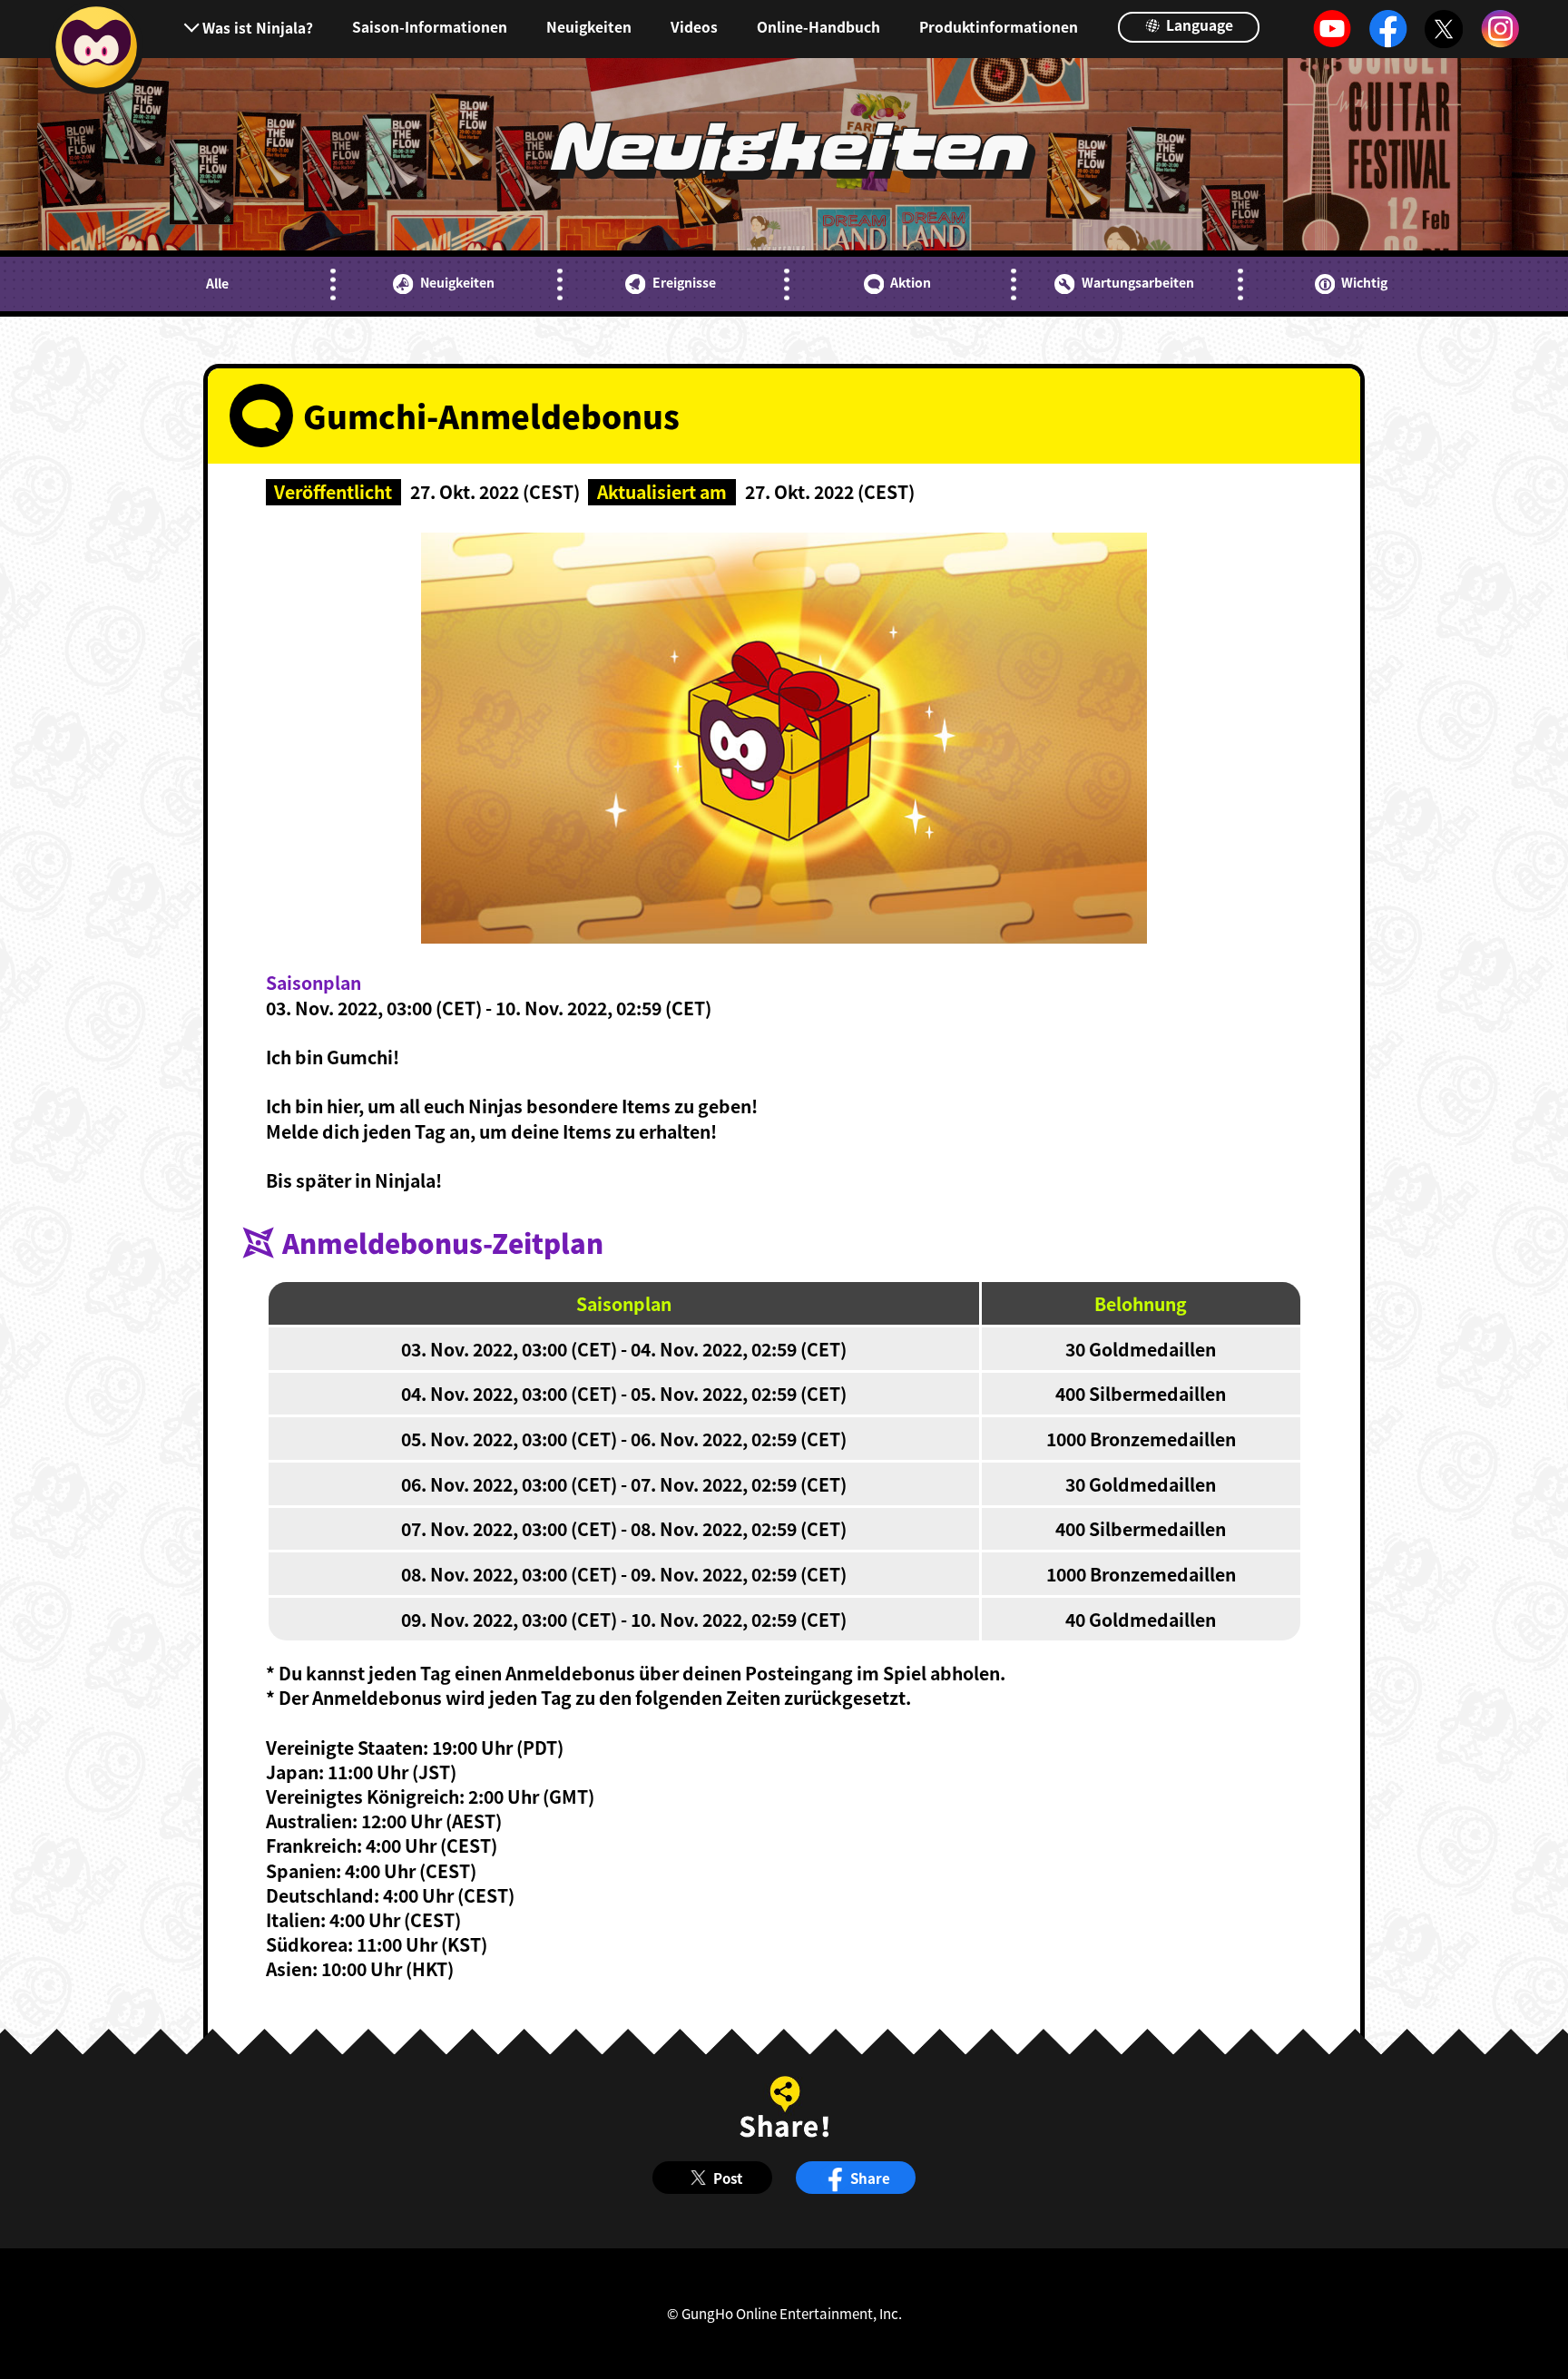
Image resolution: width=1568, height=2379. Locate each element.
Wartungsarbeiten (1137, 283)
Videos (694, 27)
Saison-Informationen (430, 27)
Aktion (911, 283)
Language (1198, 24)
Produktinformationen (999, 27)
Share (870, 2178)
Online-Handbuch (818, 27)
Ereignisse (684, 283)
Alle (217, 284)
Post (728, 2178)
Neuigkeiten (589, 27)
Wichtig (1364, 283)
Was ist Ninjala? (257, 27)
